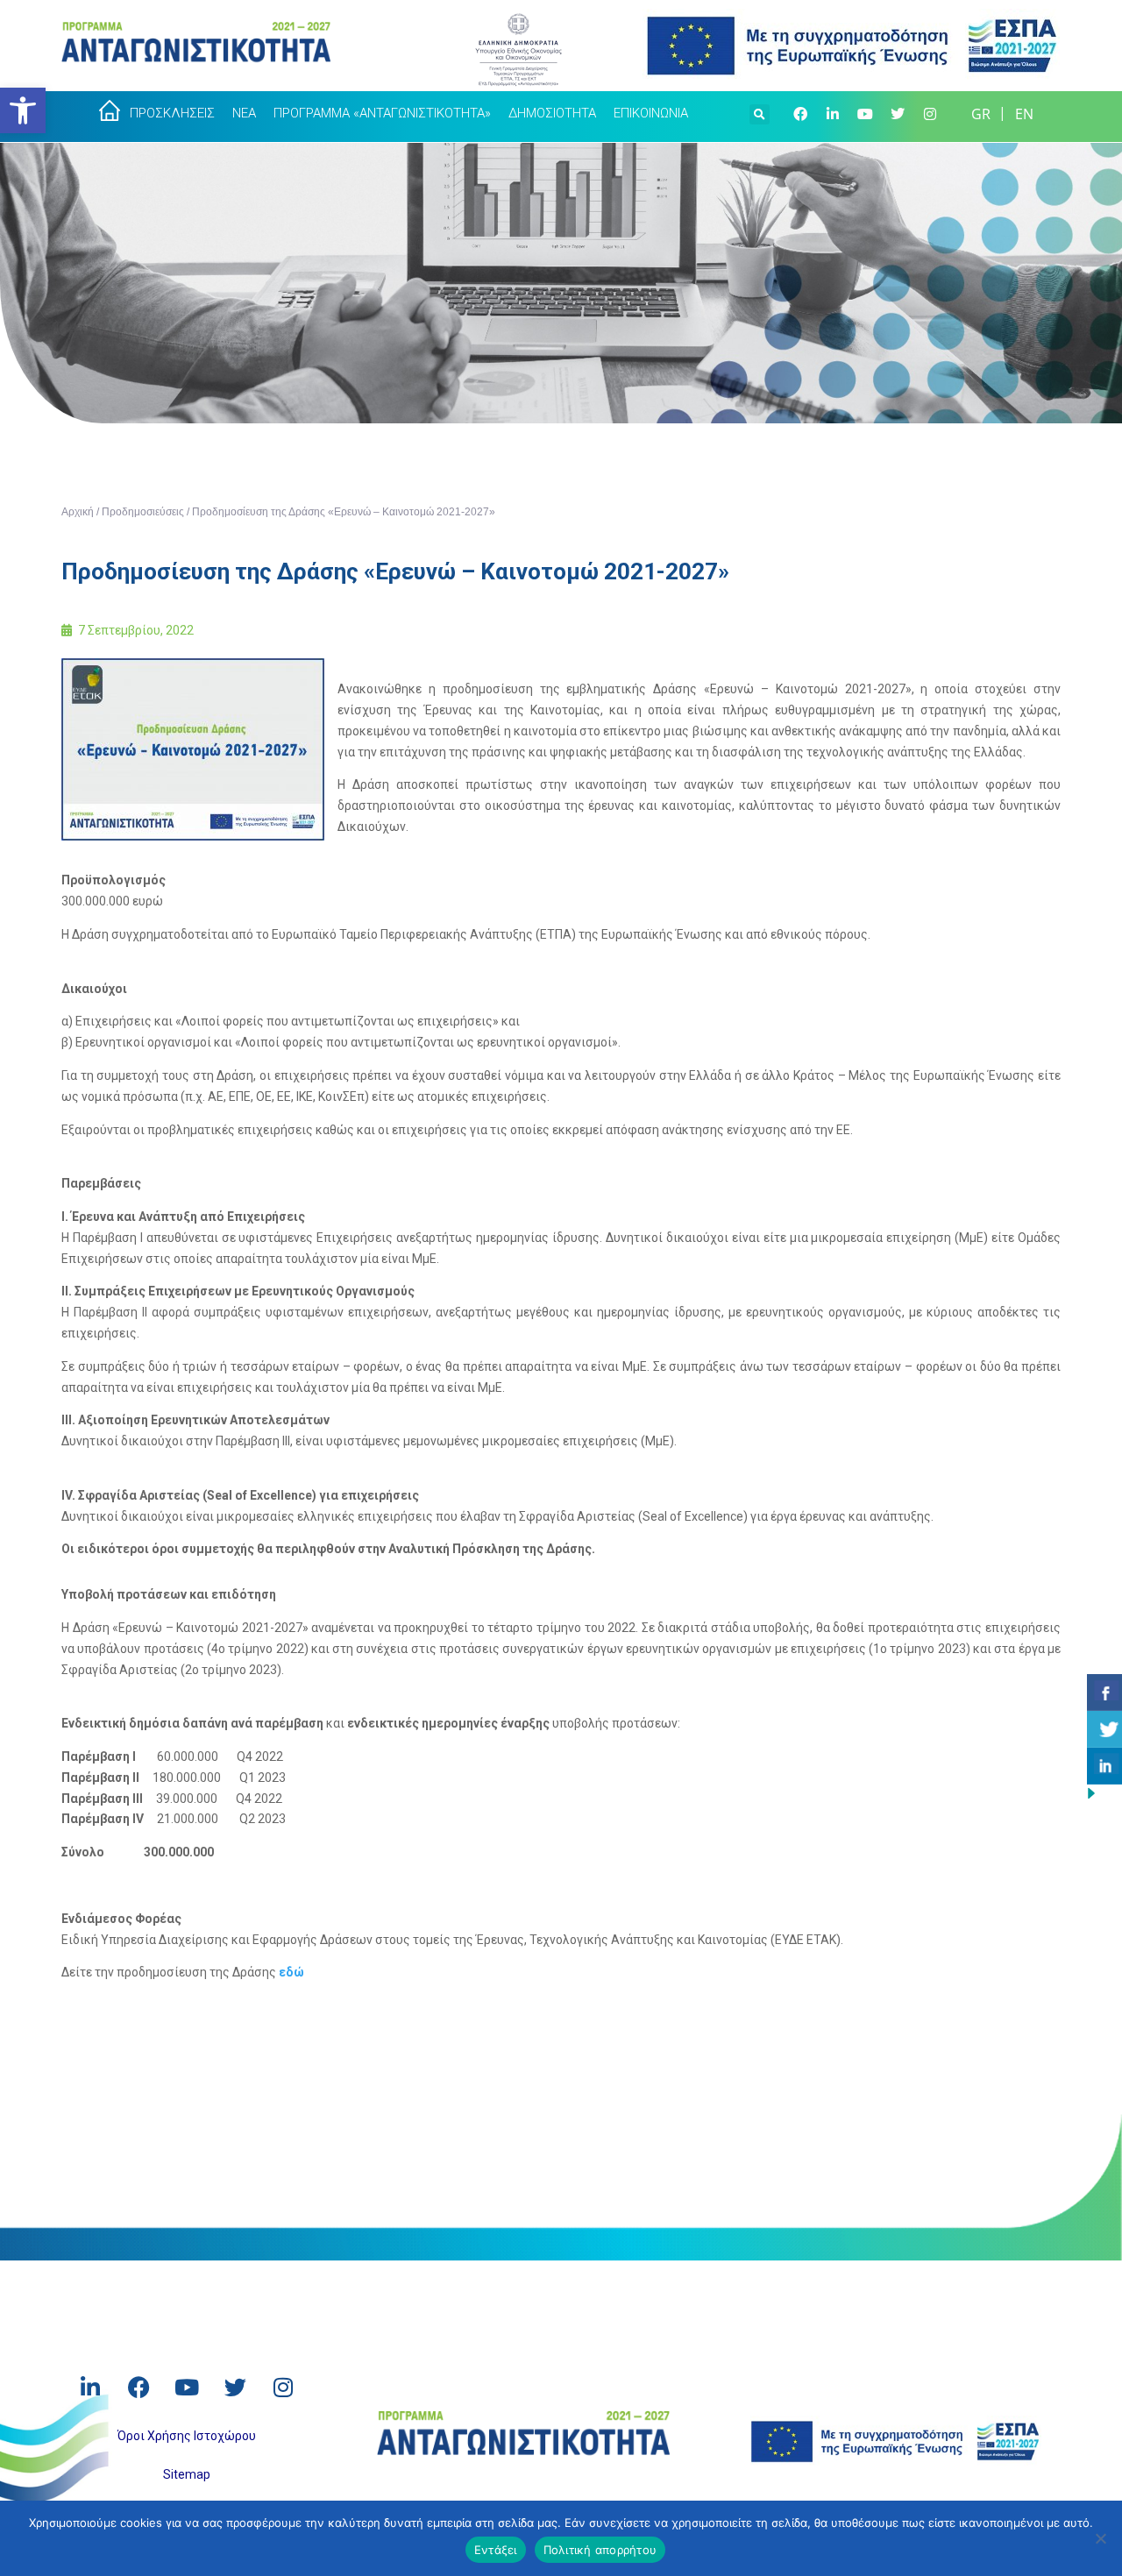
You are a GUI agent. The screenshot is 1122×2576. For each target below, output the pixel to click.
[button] (760, 112)
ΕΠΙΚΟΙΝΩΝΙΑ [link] (651, 113)
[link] (23, 110)
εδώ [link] (291, 1972)
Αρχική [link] (78, 512)
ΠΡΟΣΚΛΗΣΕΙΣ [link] (172, 113)
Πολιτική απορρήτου (600, 2550)
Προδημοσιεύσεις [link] (143, 512)
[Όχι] (1100, 2538)
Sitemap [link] (187, 2474)
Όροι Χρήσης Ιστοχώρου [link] (187, 2436)
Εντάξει (496, 2550)
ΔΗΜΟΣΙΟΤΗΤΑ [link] (552, 113)
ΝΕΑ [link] (244, 113)
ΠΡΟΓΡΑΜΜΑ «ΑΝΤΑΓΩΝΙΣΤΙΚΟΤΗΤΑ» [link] (382, 113)
